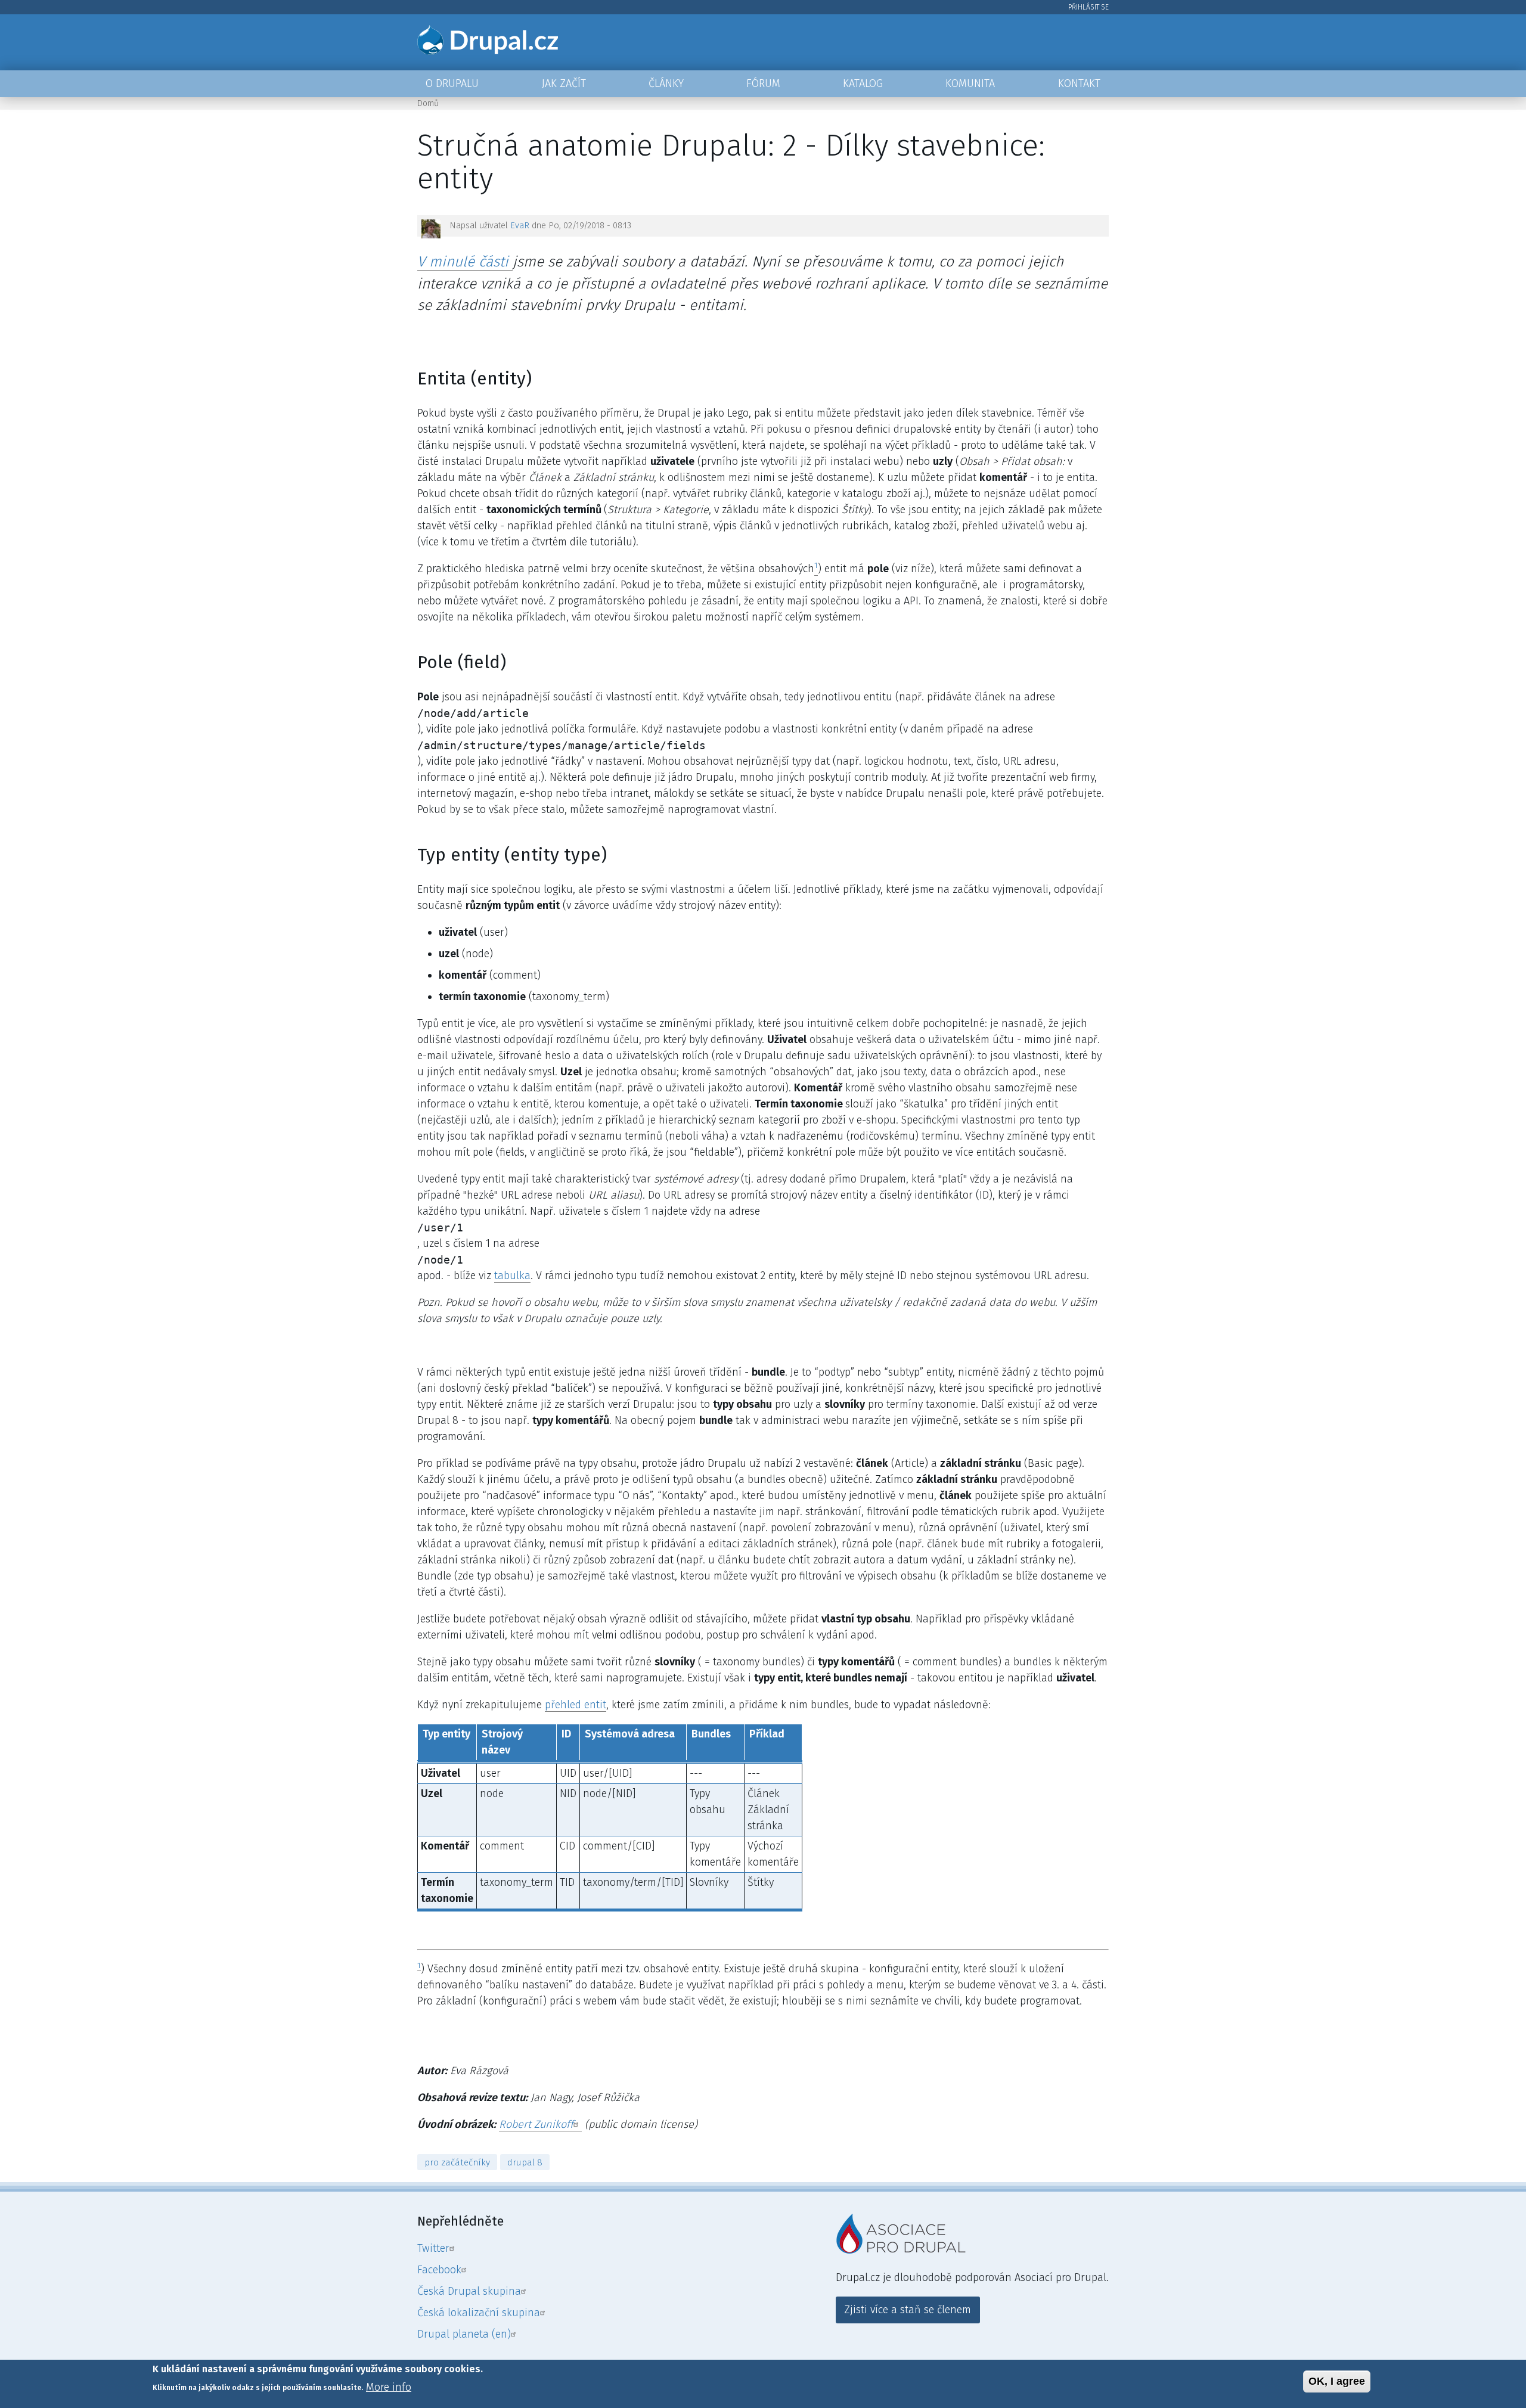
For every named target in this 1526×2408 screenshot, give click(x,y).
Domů (428, 103)
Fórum (763, 83)
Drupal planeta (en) (464, 2334)
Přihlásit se (1088, 7)
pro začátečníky (457, 2162)
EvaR (520, 226)
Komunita (970, 83)
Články (666, 83)
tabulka (512, 1276)
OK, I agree (1337, 2381)
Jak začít (564, 83)
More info (389, 2387)
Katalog (863, 83)
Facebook (439, 2270)
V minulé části (465, 261)
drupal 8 (525, 2162)
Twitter (433, 2248)
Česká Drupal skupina (469, 2291)
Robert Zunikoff (536, 2124)
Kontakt (1079, 83)
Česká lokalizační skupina (479, 2313)
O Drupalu (452, 83)
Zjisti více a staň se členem (908, 2310)
